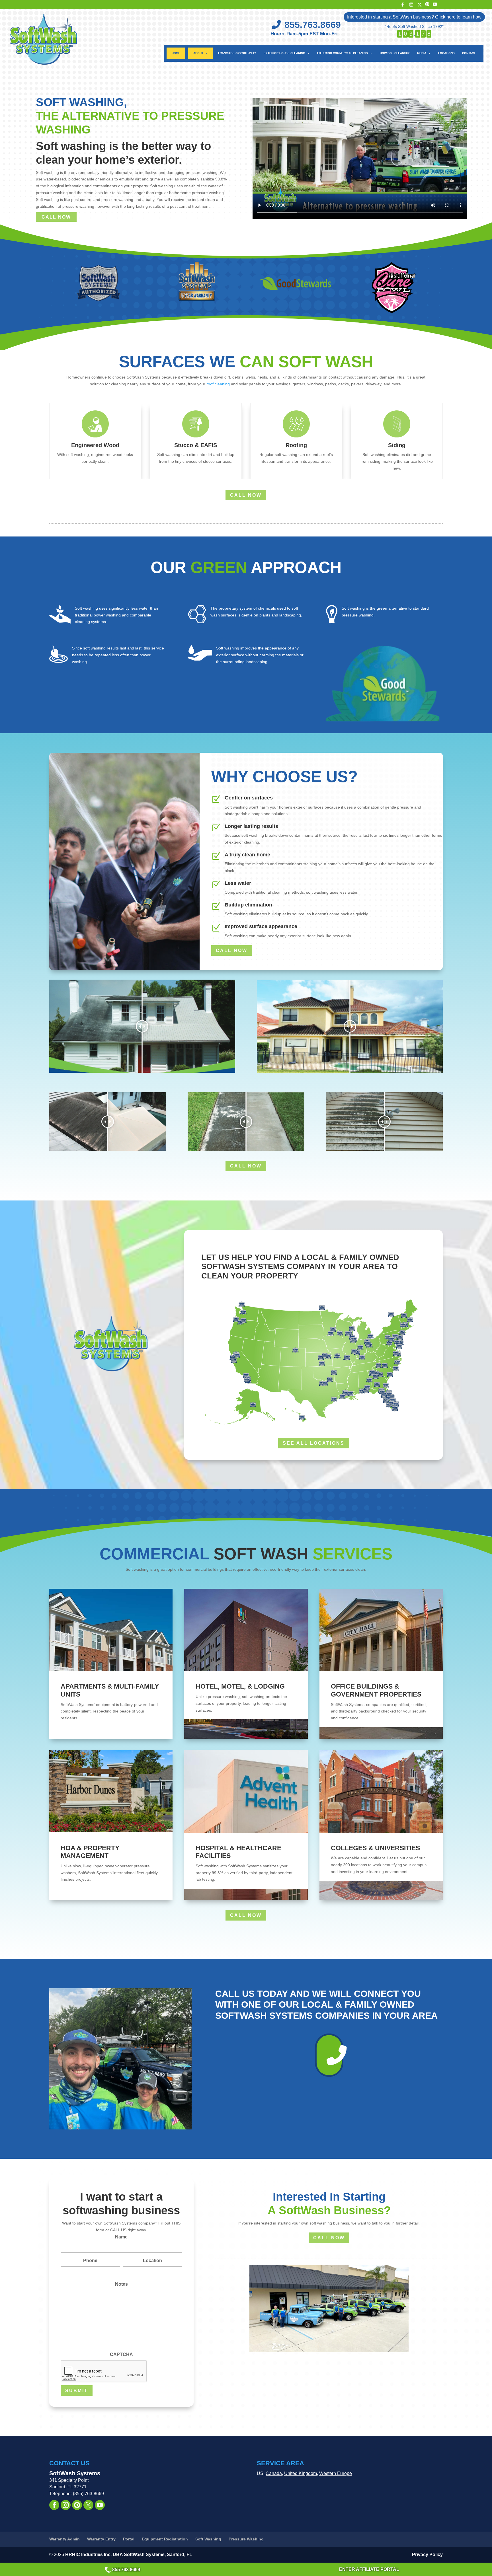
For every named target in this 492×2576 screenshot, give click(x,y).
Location (152, 2261)
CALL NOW (56, 217)
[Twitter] (420, 5)
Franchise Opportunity (237, 53)
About (198, 53)
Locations (446, 53)
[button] (64, 441)
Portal (129, 2539)
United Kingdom (301, 2473)
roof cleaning (218, 384)
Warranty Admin (64, 2539)
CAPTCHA (121, 2354)
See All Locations (314, 1443)
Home (176, 53)
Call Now (329, 2238)
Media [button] (422, 53)
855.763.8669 (126, 2570)
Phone (90, 2261)
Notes (121, 2284)
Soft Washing (208, 2539)
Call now (246, 495)
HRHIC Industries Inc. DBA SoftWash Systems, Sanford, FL (129, 2555)
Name (121, 2237)
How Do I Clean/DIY (395, 53)
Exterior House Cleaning (284, 53)
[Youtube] (435, 4)
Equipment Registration (165, 2539)
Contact (469, 53)
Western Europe (336, 2473)
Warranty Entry (101, 2539)
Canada (274, 2473)
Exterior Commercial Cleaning (343, 53)
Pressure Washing (246, 2539)
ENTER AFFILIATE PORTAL (369, 2569)
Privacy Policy (427, 2555)
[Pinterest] (427, 4)
